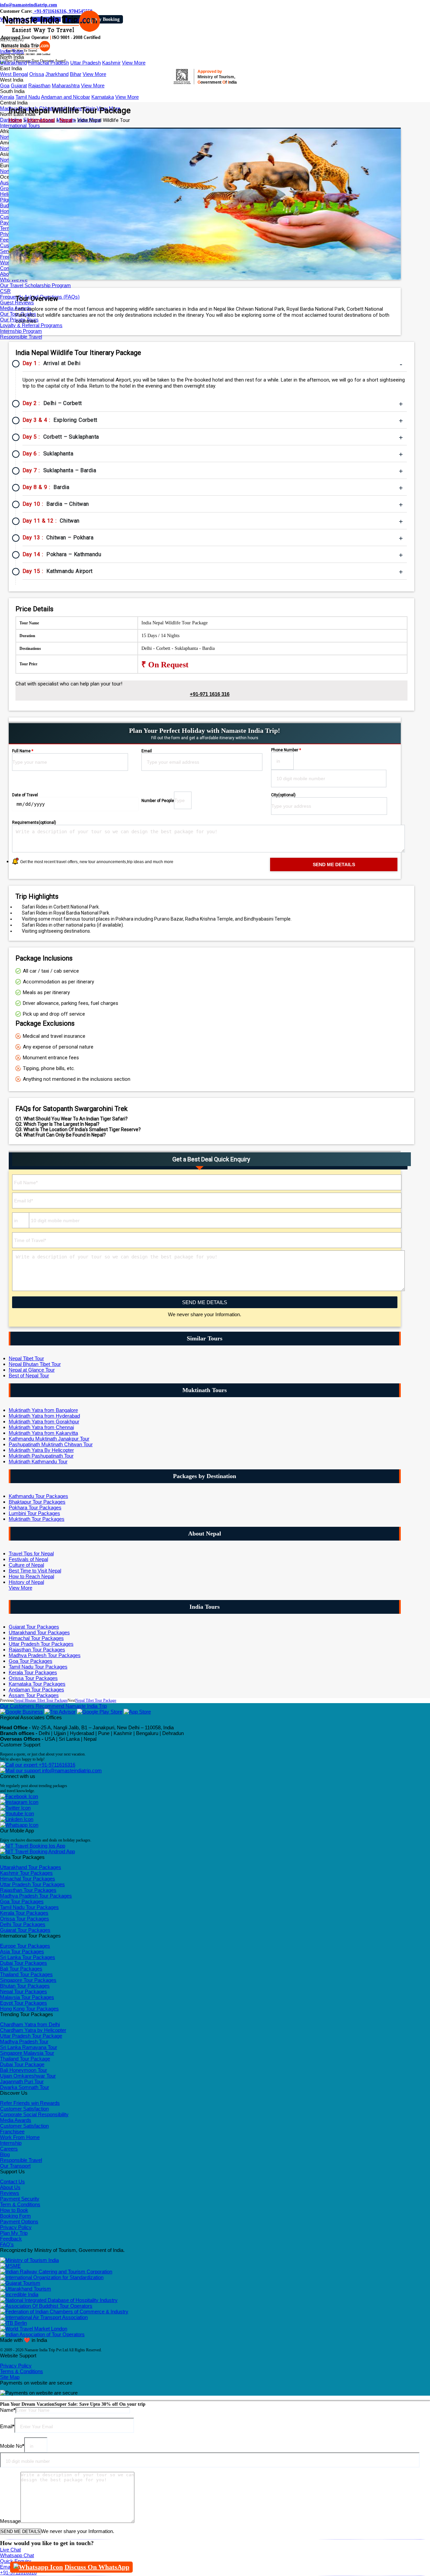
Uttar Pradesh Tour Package (31, 2036)
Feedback (11, 2239)
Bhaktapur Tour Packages (37, 1502)
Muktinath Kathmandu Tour (38, 1461)
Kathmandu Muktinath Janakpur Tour (49, 1439)
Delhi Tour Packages (23, 1924)
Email (147, 751)
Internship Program (21, 331)
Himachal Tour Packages (36, 1638)
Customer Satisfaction (24, 2109)
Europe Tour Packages (25, 1946)
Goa (5, 85)
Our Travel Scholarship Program (35, 285)
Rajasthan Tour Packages (37, 1650)
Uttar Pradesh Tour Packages (41, 1644)
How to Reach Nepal (31, 1576)
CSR (5, 291)
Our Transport (15, 2166)
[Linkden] (17, 1819)
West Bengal (14, 74)
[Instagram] (19, 1802)
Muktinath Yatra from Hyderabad (44, 1416)
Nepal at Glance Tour (32, 1370)
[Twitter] (15, 1808)
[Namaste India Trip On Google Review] (21, 1712)
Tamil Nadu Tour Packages (38, 1667)
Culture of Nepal (26, 1565)
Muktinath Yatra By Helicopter (41, 1450)
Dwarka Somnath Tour (25, 2087)
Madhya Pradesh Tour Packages (45, 1655)
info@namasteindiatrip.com (29, 5)
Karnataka (103, 97)
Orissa (37, 74)
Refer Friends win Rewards (30, 2103)
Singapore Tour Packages (28, 1980)
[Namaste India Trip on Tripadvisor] (60, 1712)
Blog (5, 2154)
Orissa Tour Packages (33, 1678)
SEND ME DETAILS (205, 1302)
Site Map (10, 2377)
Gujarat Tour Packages (34, 1627)
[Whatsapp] (19, 1825)
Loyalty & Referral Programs (31, 325)
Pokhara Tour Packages (35, 1507)
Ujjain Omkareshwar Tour (28, 2076)
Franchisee (12, 2131)
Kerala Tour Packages (33, 1672)
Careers (9, 2149)
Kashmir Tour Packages (26, 1873)
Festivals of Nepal (28, 1559)
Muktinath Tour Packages (37, 1519)
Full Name (23, 751)
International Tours (20, 125)
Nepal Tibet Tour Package (96, 1700)
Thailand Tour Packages (26, 1974)
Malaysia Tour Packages (27, 1997)
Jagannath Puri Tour (22, 2081)
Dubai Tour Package (22, 2064)
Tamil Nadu (28, 97)
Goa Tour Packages (31, 1661)
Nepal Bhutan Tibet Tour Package (41, 1700)
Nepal (66, 120)
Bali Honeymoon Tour (24, 2070)
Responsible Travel (21, 337)
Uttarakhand (13, 63)
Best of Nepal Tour (29, 1375)
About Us (10, 2187)
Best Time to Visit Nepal (35, 1571)
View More (134, 63)
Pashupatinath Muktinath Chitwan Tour (51, 1444)
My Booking (107, 19)
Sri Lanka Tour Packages (28, 1957)
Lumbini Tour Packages (34, 1513)
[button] (12, 40)
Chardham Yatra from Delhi (30, 2024)
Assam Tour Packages (34, 1695)
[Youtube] (17, 1813)
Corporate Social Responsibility (34, 2114)
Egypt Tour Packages (24, 2003)
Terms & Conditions (21, 2371)
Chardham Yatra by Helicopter (33, 2030)
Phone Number (286, 750)
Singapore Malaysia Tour (27, 2053)
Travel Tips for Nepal (31, 1553)
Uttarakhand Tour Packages (39, 1632)
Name (8, 2410)
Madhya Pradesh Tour (24, 2041)
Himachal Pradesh (49, 63)
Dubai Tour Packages (24, 1963)
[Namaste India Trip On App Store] (137, 1712)
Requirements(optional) (34, 823)
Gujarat (19, 85)
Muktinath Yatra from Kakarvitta (43, 1433)
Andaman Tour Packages (36, 1690)
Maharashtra (66, 85)
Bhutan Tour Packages (25, 1986)
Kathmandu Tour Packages (38, 1496)
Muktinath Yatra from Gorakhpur (44, 1422)
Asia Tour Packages (22, 1951)
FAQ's (7, 2244)
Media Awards (16, 2120)
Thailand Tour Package (25, 2059)
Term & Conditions (20, 2204)
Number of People (158, 801)
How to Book (14, 2210)
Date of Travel (25, 795)
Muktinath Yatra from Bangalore (43, 1410)
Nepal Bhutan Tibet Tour (35, 1364)
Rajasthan (39, 85)
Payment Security (20, 2199)
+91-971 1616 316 (210, 694)
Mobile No (12, 2446)
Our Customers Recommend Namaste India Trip (53, 1706)
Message (10, 2521)
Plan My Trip (14, 2233)
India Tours (12, 51)
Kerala (7, 97)
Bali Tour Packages (21, 1969)
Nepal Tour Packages (24, 1991)
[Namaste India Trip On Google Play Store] (100, 1712)
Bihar (76, 74)
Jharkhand (57, 74)
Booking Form (15, 2216)
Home (15, 120)
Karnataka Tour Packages (37, 1684)
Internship (11, 2143)
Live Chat (10, 2550)
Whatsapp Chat (17, 2555)
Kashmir (111, 63)
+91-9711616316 (56, 1765)
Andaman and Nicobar (66, 97)
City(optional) (283, 795)
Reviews (10, 2193)
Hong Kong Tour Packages (29, 2009)
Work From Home (20, 2137)
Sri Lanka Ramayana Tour (29, 2047)
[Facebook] (19, 1796)
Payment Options (19, 2222)
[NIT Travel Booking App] (33, 1846)
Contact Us (12, 2182)
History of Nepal (26, 1582)
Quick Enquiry (16, 2561)
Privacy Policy (16, 2227)
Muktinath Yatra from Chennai (41, 1427)
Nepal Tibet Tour (26, 1358)
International (41, 120)
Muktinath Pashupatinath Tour (41, 1456)
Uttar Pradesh (85, 63)
